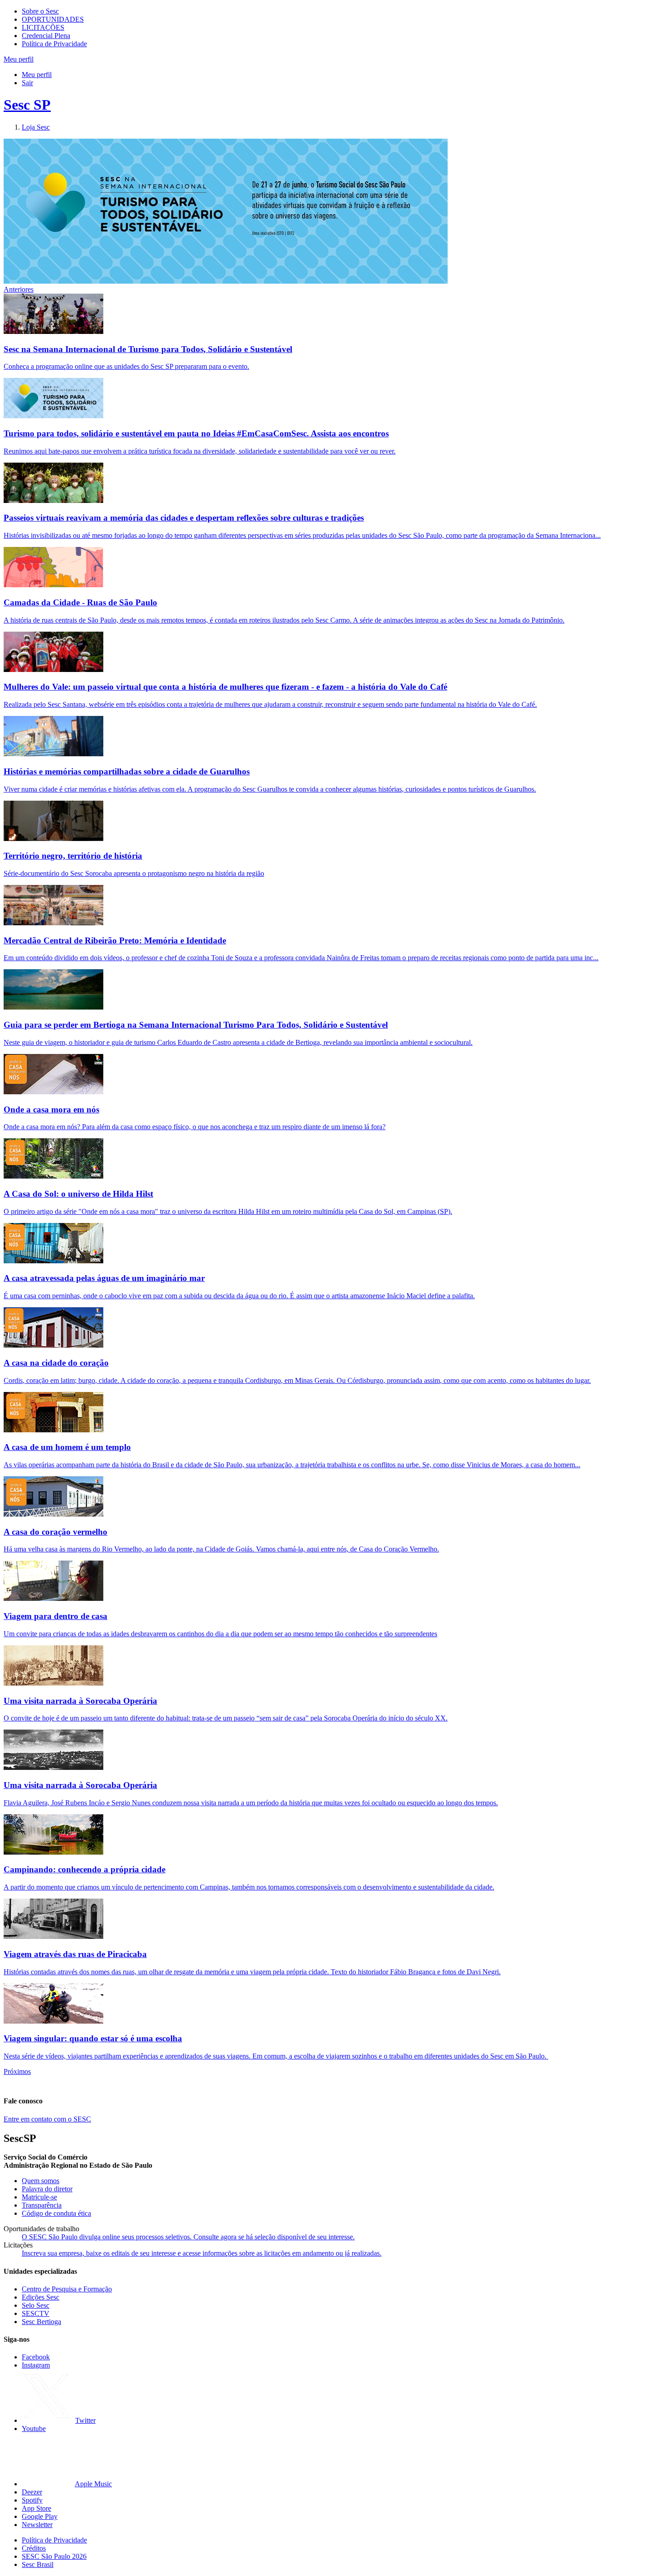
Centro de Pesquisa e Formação (67, 2289)
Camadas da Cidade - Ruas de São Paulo (80, 602)
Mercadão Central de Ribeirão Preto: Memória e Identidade (115, 940)
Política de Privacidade (54, 44)
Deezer (32, 2492)
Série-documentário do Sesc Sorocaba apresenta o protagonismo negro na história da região (134, 873)
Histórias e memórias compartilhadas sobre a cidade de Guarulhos (127, 771)
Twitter (85, 2420)
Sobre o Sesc (40, 11)
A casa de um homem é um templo (67, 1447)
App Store (36, 2508)
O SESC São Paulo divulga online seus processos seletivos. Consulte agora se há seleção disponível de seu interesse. (188, 2237)
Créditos (34, 2548)
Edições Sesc (41, 2297)
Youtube (34, 2429)
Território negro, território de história (73, 856)
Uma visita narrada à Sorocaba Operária (80, 1701)
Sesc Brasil (38, 2564)
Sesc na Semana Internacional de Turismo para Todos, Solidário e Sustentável (148, 349)
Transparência (42, 2205)
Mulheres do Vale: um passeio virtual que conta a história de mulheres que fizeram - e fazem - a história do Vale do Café (225, 687)
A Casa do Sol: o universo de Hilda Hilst (78, 1194)
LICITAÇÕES (43, 27)
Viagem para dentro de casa (55, 1616)
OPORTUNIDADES (53, 19)
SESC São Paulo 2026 (54, 2556)
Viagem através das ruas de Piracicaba (75, 1954)
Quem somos (41, 2181)
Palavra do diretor (47, 2189)
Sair (27, 83)
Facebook (36, 2357)
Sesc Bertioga (41, 2322)
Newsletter (37, 2525)
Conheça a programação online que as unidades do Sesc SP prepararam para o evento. (126, 366)
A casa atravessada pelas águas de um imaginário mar (104, 1278)
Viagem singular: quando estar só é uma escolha (93, 2038)
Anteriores (19, 289)
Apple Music (93, 2484)
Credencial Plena (46, 36)
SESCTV (36, 2313)
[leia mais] (53, 331)
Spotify (32, 2500)
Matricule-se (39, 2197)
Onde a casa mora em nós (51, 1109)
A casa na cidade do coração (56, 1363)
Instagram (36, 2365)
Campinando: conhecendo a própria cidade (84, 1869)
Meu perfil (37, 75)
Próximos (17, 2071)
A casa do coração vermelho (55, 1532)
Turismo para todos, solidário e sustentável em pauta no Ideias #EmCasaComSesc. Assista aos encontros (196, 433)
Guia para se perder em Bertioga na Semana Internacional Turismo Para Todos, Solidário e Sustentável (196, 1025)
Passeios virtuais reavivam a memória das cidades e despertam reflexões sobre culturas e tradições (184, 518)
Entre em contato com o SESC (47, 2119)
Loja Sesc (36, 127)
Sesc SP (27, 105)
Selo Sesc (36, 2305)
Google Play (40, 2516)
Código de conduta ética (56, 2213)
